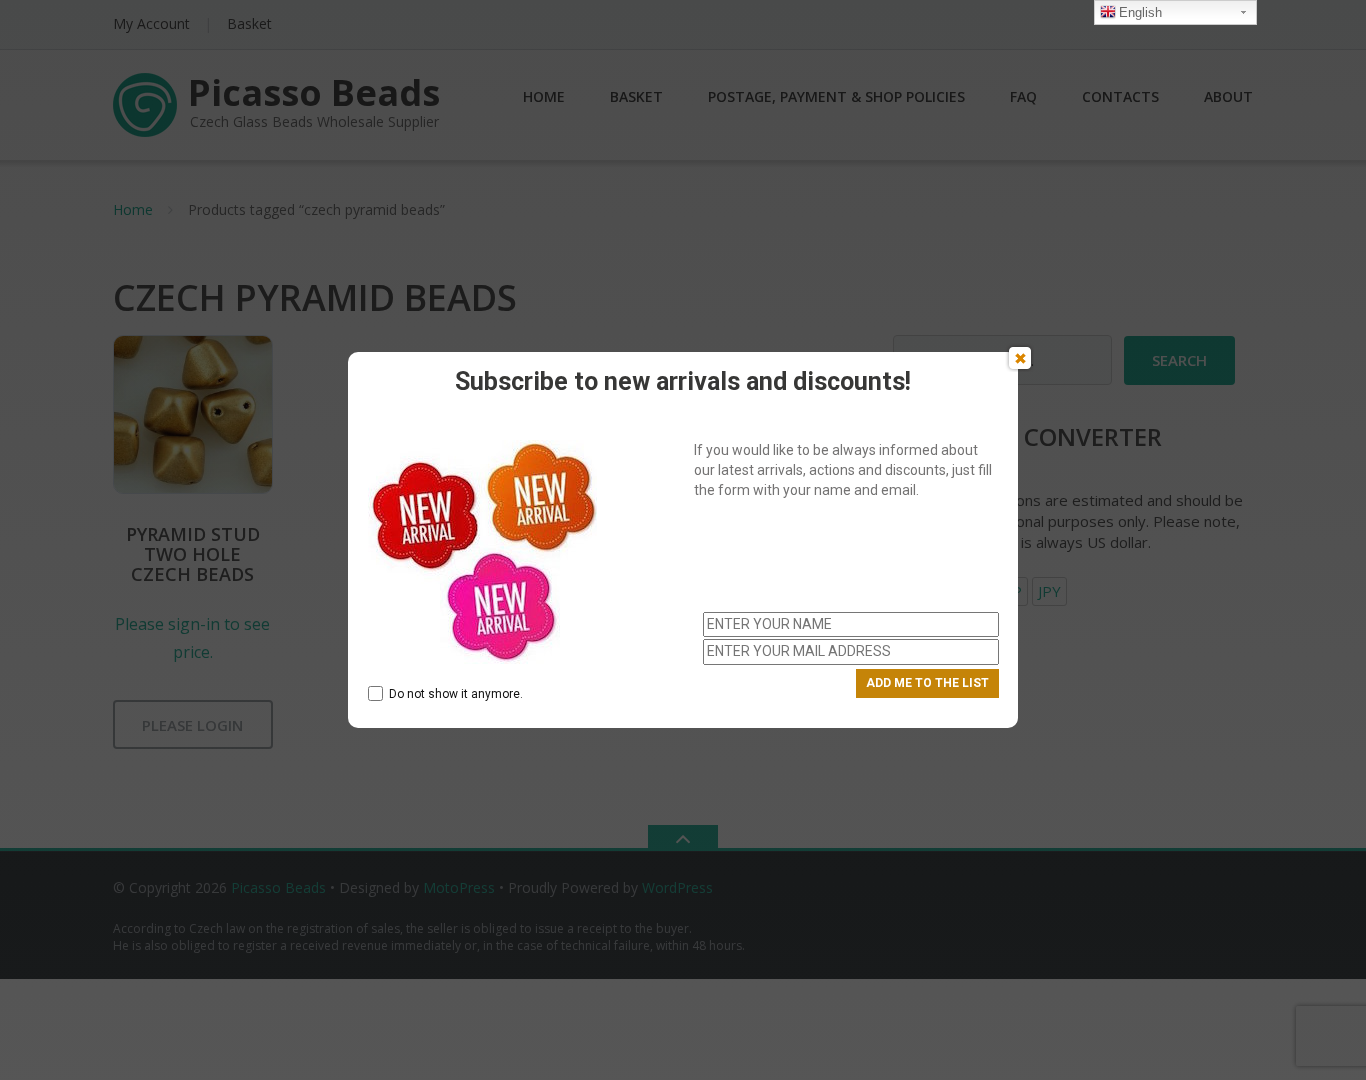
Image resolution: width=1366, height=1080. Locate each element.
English (1140, 12)
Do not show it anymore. (456, 694)
